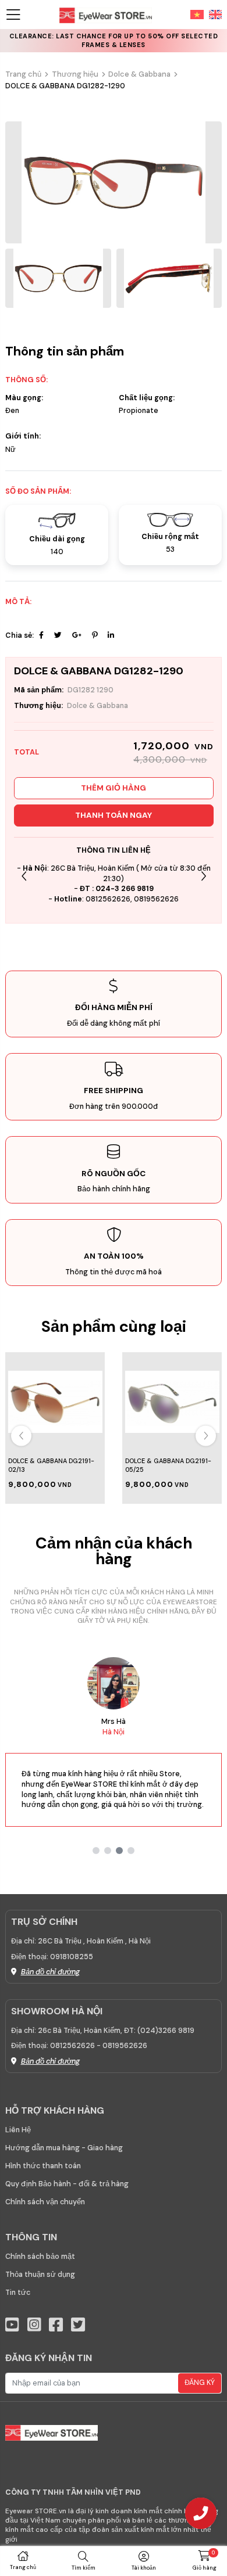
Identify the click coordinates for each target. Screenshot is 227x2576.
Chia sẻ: (19, 635)
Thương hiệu (75, 74)
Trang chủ (23, 74)
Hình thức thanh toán (43, 2166)
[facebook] (56, 2325)
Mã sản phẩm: (39, 690)
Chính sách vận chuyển (45, 2202)
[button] (203, 876)
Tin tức (18, 2293)
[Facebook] (41, 635)
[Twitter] (58, 635)
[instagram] (34, 2325)
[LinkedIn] (111, 635)
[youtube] (12, 2325)
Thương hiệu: (38, 706)
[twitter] (78, 2325)
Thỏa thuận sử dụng (40, 2275)
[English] (213, 14)
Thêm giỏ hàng (114, 788)
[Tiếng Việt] (197, 14)
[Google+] (77, 635)
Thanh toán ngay (114, 815)
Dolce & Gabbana (139, 74)
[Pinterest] (95, 635)
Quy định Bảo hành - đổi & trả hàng (67, 2184)
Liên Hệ (18, 2130)
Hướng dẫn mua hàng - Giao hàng (64, 2148)
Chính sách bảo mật (40, 2257)
